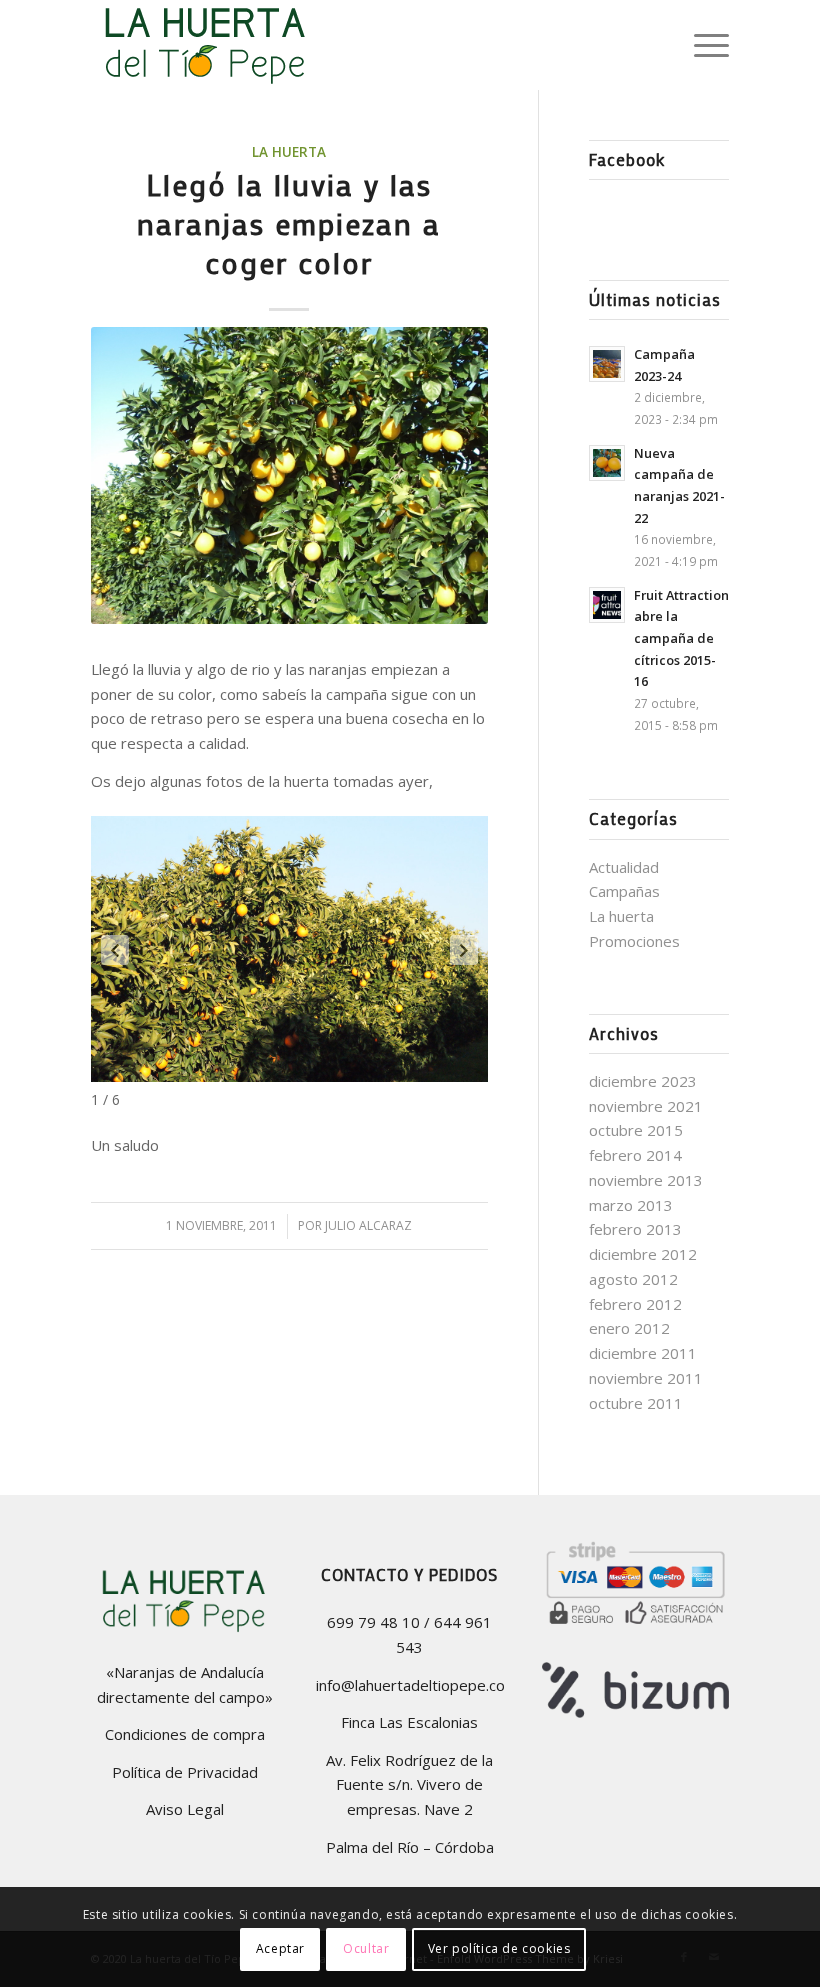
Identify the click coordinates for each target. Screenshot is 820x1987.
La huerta (289, 152)
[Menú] (701, 45)
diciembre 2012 (643, 1254)
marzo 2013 (631, 1205)
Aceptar (280, 1948)
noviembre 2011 (646, 1378)
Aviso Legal (185, 1809)
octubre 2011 (636, 1403)
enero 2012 (629, 1328)
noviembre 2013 (646, 1180)
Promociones (634, 941)
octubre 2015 (636, 1130)
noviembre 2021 (646, 1106)
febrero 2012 (635, 1304)
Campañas (624, 891)
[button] (115, 950)
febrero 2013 (635, 1229)
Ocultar (366, 1948)
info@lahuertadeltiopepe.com (417, 1685)
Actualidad (624, 867)
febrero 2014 (635, 1155)
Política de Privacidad (185, 1772)
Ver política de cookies (499, 1948)
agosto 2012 (633, 1279)
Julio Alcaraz (368, 1225)
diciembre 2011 (643, 1353)
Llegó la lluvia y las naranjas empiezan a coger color (289, 223)
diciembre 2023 (643, 1081)
